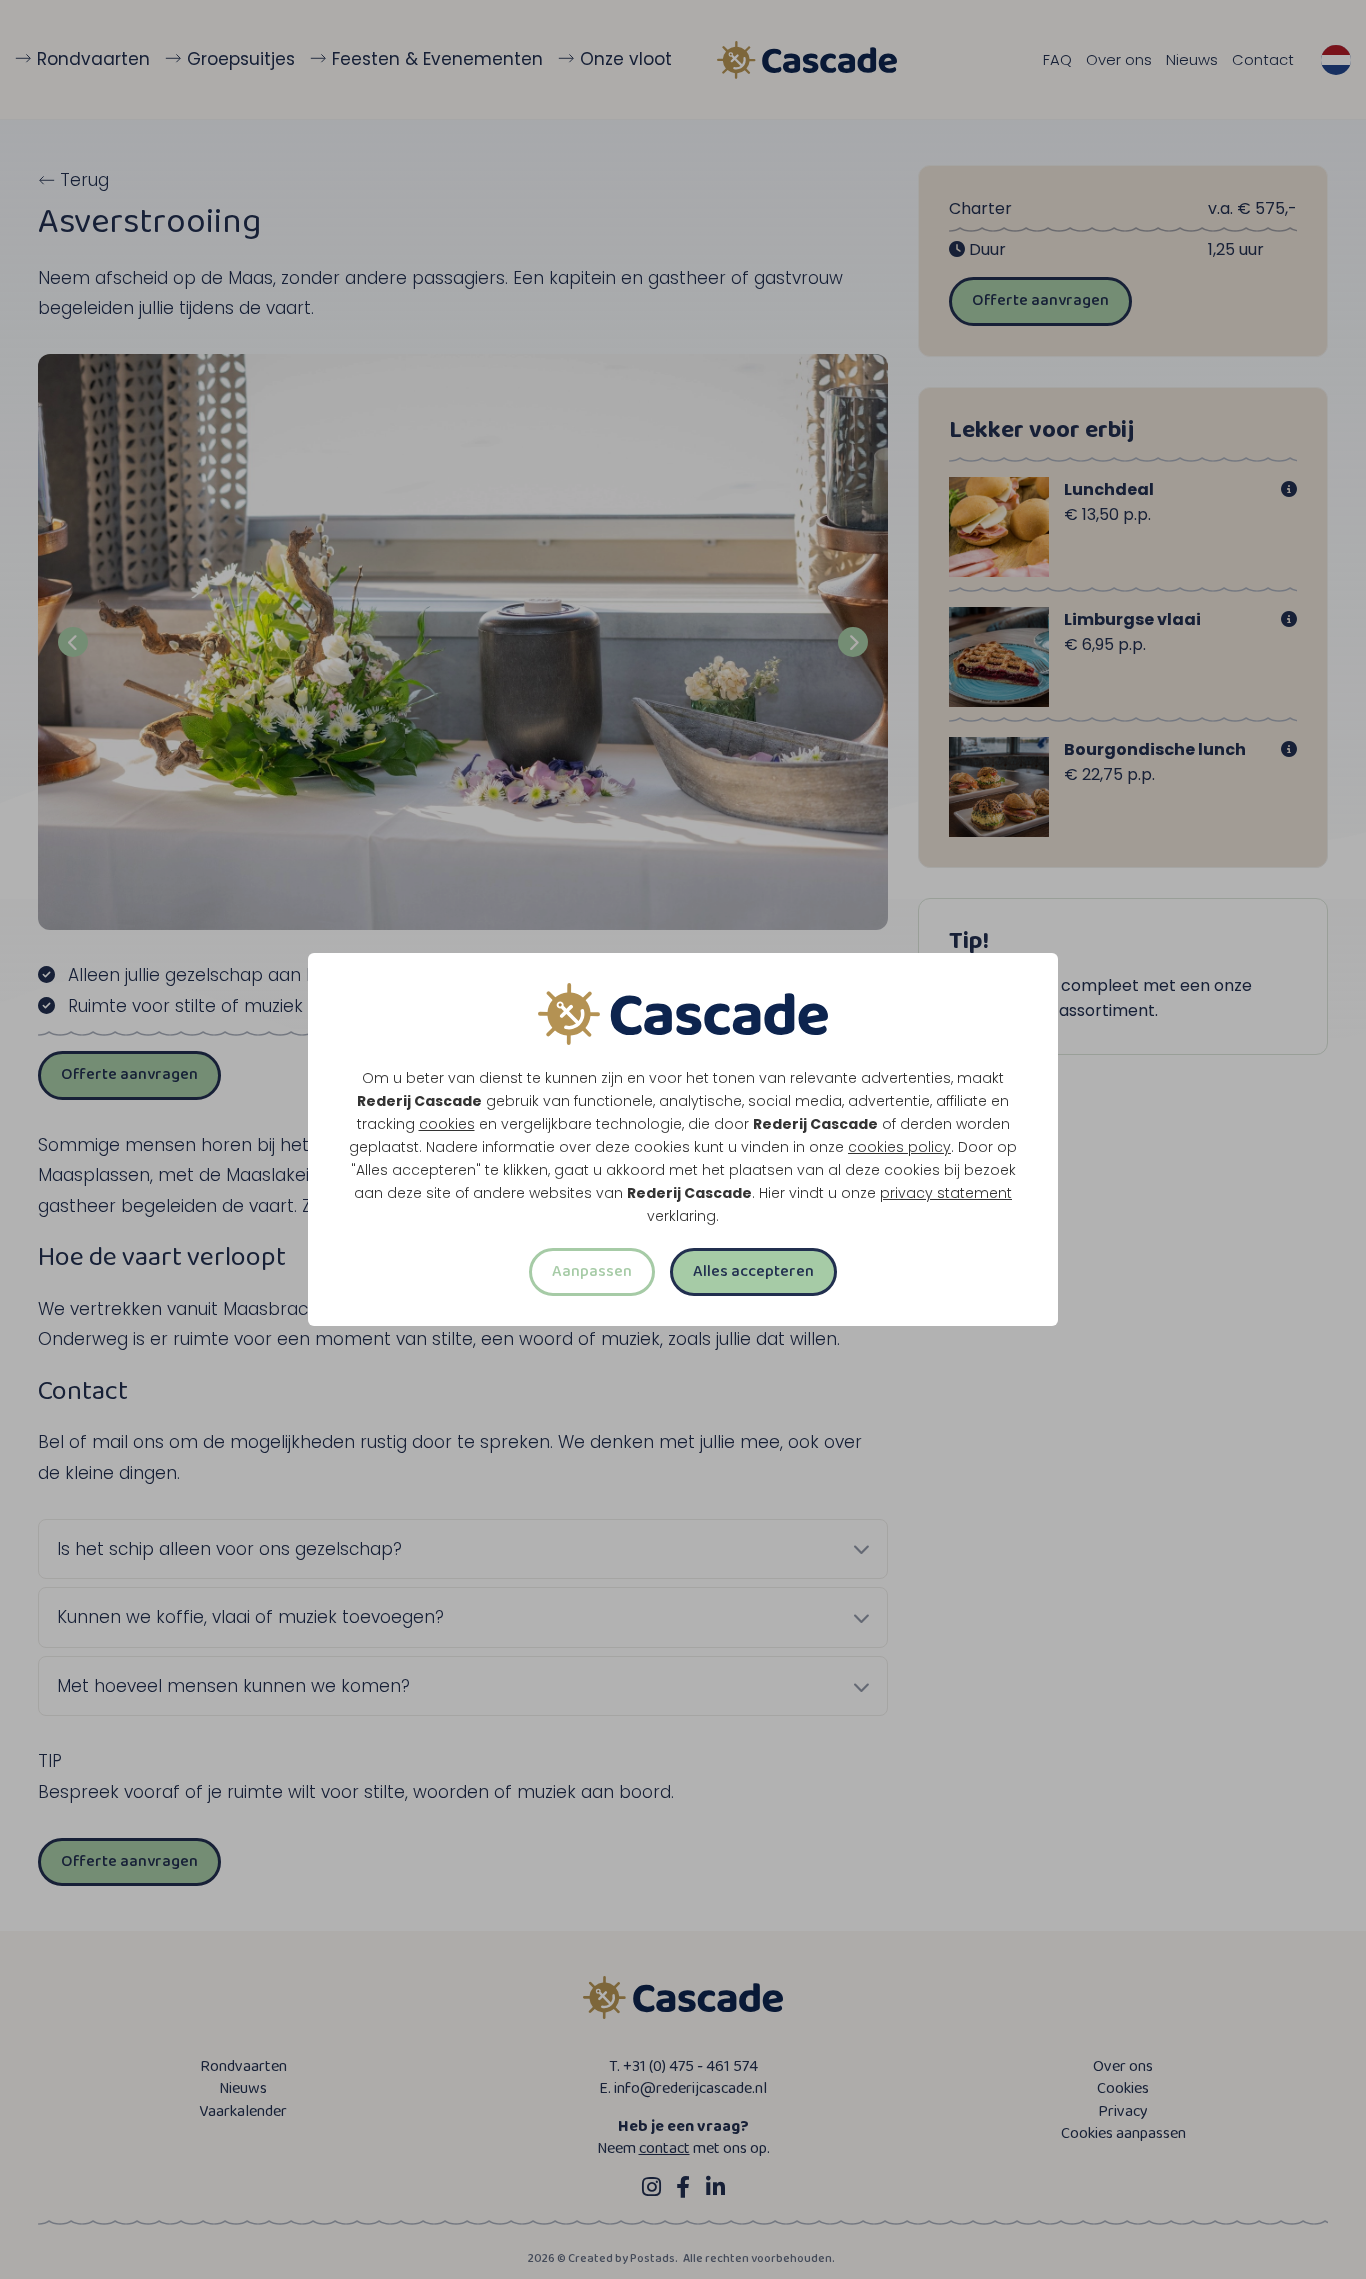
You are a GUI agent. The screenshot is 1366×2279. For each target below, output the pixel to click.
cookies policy (899, 1147)
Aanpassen (592, 1271)
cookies (447, 1124)
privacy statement (946, 1193)
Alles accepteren (753, 1271)
